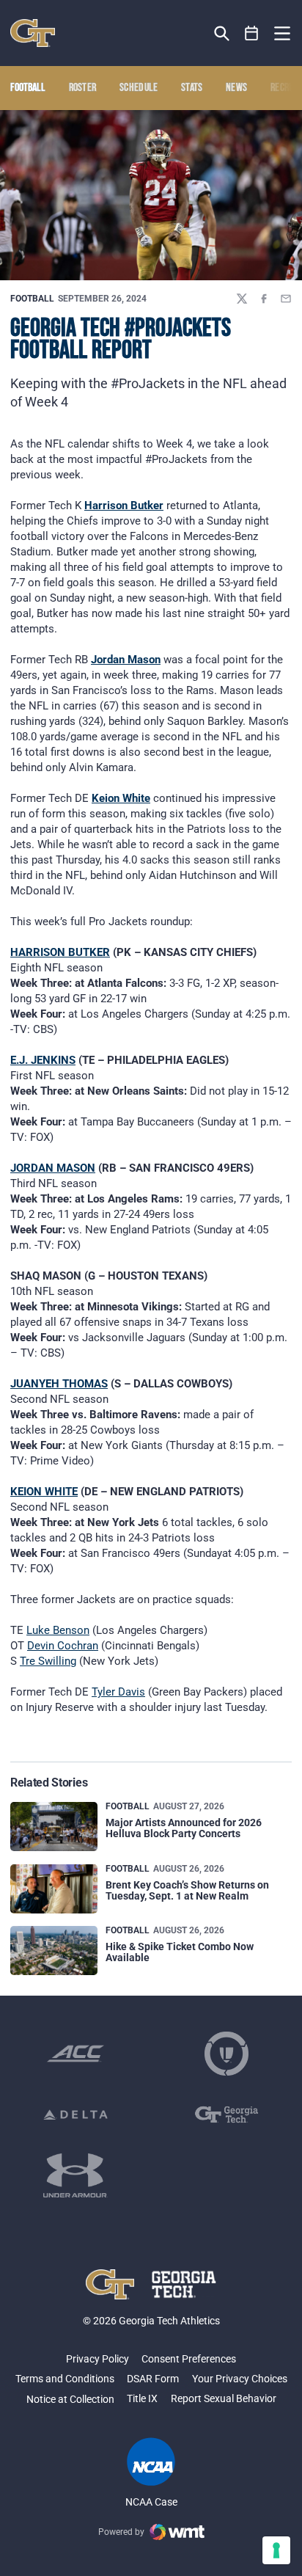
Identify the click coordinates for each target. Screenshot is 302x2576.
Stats (192, 88)
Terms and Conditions (65, 2379)
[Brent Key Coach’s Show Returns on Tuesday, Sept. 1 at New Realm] (54, 1889)
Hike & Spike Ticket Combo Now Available (180, 1952)
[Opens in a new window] (75, 2054)
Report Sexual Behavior (224, 2398)
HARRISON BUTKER (60, 952)
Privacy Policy (97, 2359)
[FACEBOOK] (264, 299)
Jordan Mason (126, 660)
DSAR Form (153, 2379)
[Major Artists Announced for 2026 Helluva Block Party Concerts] (54, 1827)
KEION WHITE (44, 1492)
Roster (83, 88)
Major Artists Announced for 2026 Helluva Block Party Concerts (184, 1828)
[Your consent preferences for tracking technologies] (276, 2550)
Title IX (142, 2398)
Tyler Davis (118, 1692)
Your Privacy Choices (240, 2379)
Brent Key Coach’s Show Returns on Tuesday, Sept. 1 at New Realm (187, 1890)
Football (32, 299)
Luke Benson (58, 1630)
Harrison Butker (124, 506)
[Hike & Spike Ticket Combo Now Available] (54, 1951)
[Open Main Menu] (282, 34)
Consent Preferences (189, 2359)
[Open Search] (222, 33)
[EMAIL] (286, 299)
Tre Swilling (48, 1661)
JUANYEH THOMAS (59, 1384)
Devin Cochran (63, 1646)
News (236, 88)
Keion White (121, 798)
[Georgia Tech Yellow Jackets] (33, 33)
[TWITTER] (242, 299)
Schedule (139, 88)
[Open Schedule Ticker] (252, 33)
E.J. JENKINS (43, 1060)
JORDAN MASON (53, 1168)
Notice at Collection (70, 2399)
